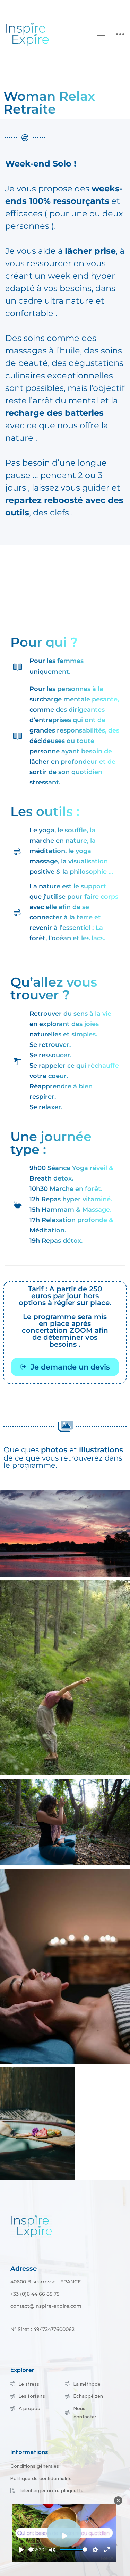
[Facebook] (10, 2322)
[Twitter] (21, 2322)
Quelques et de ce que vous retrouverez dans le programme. (63, 1457)
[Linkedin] (43, 2322)
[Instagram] (32, 2322)
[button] (65, 1367)
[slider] (31, 2550)
